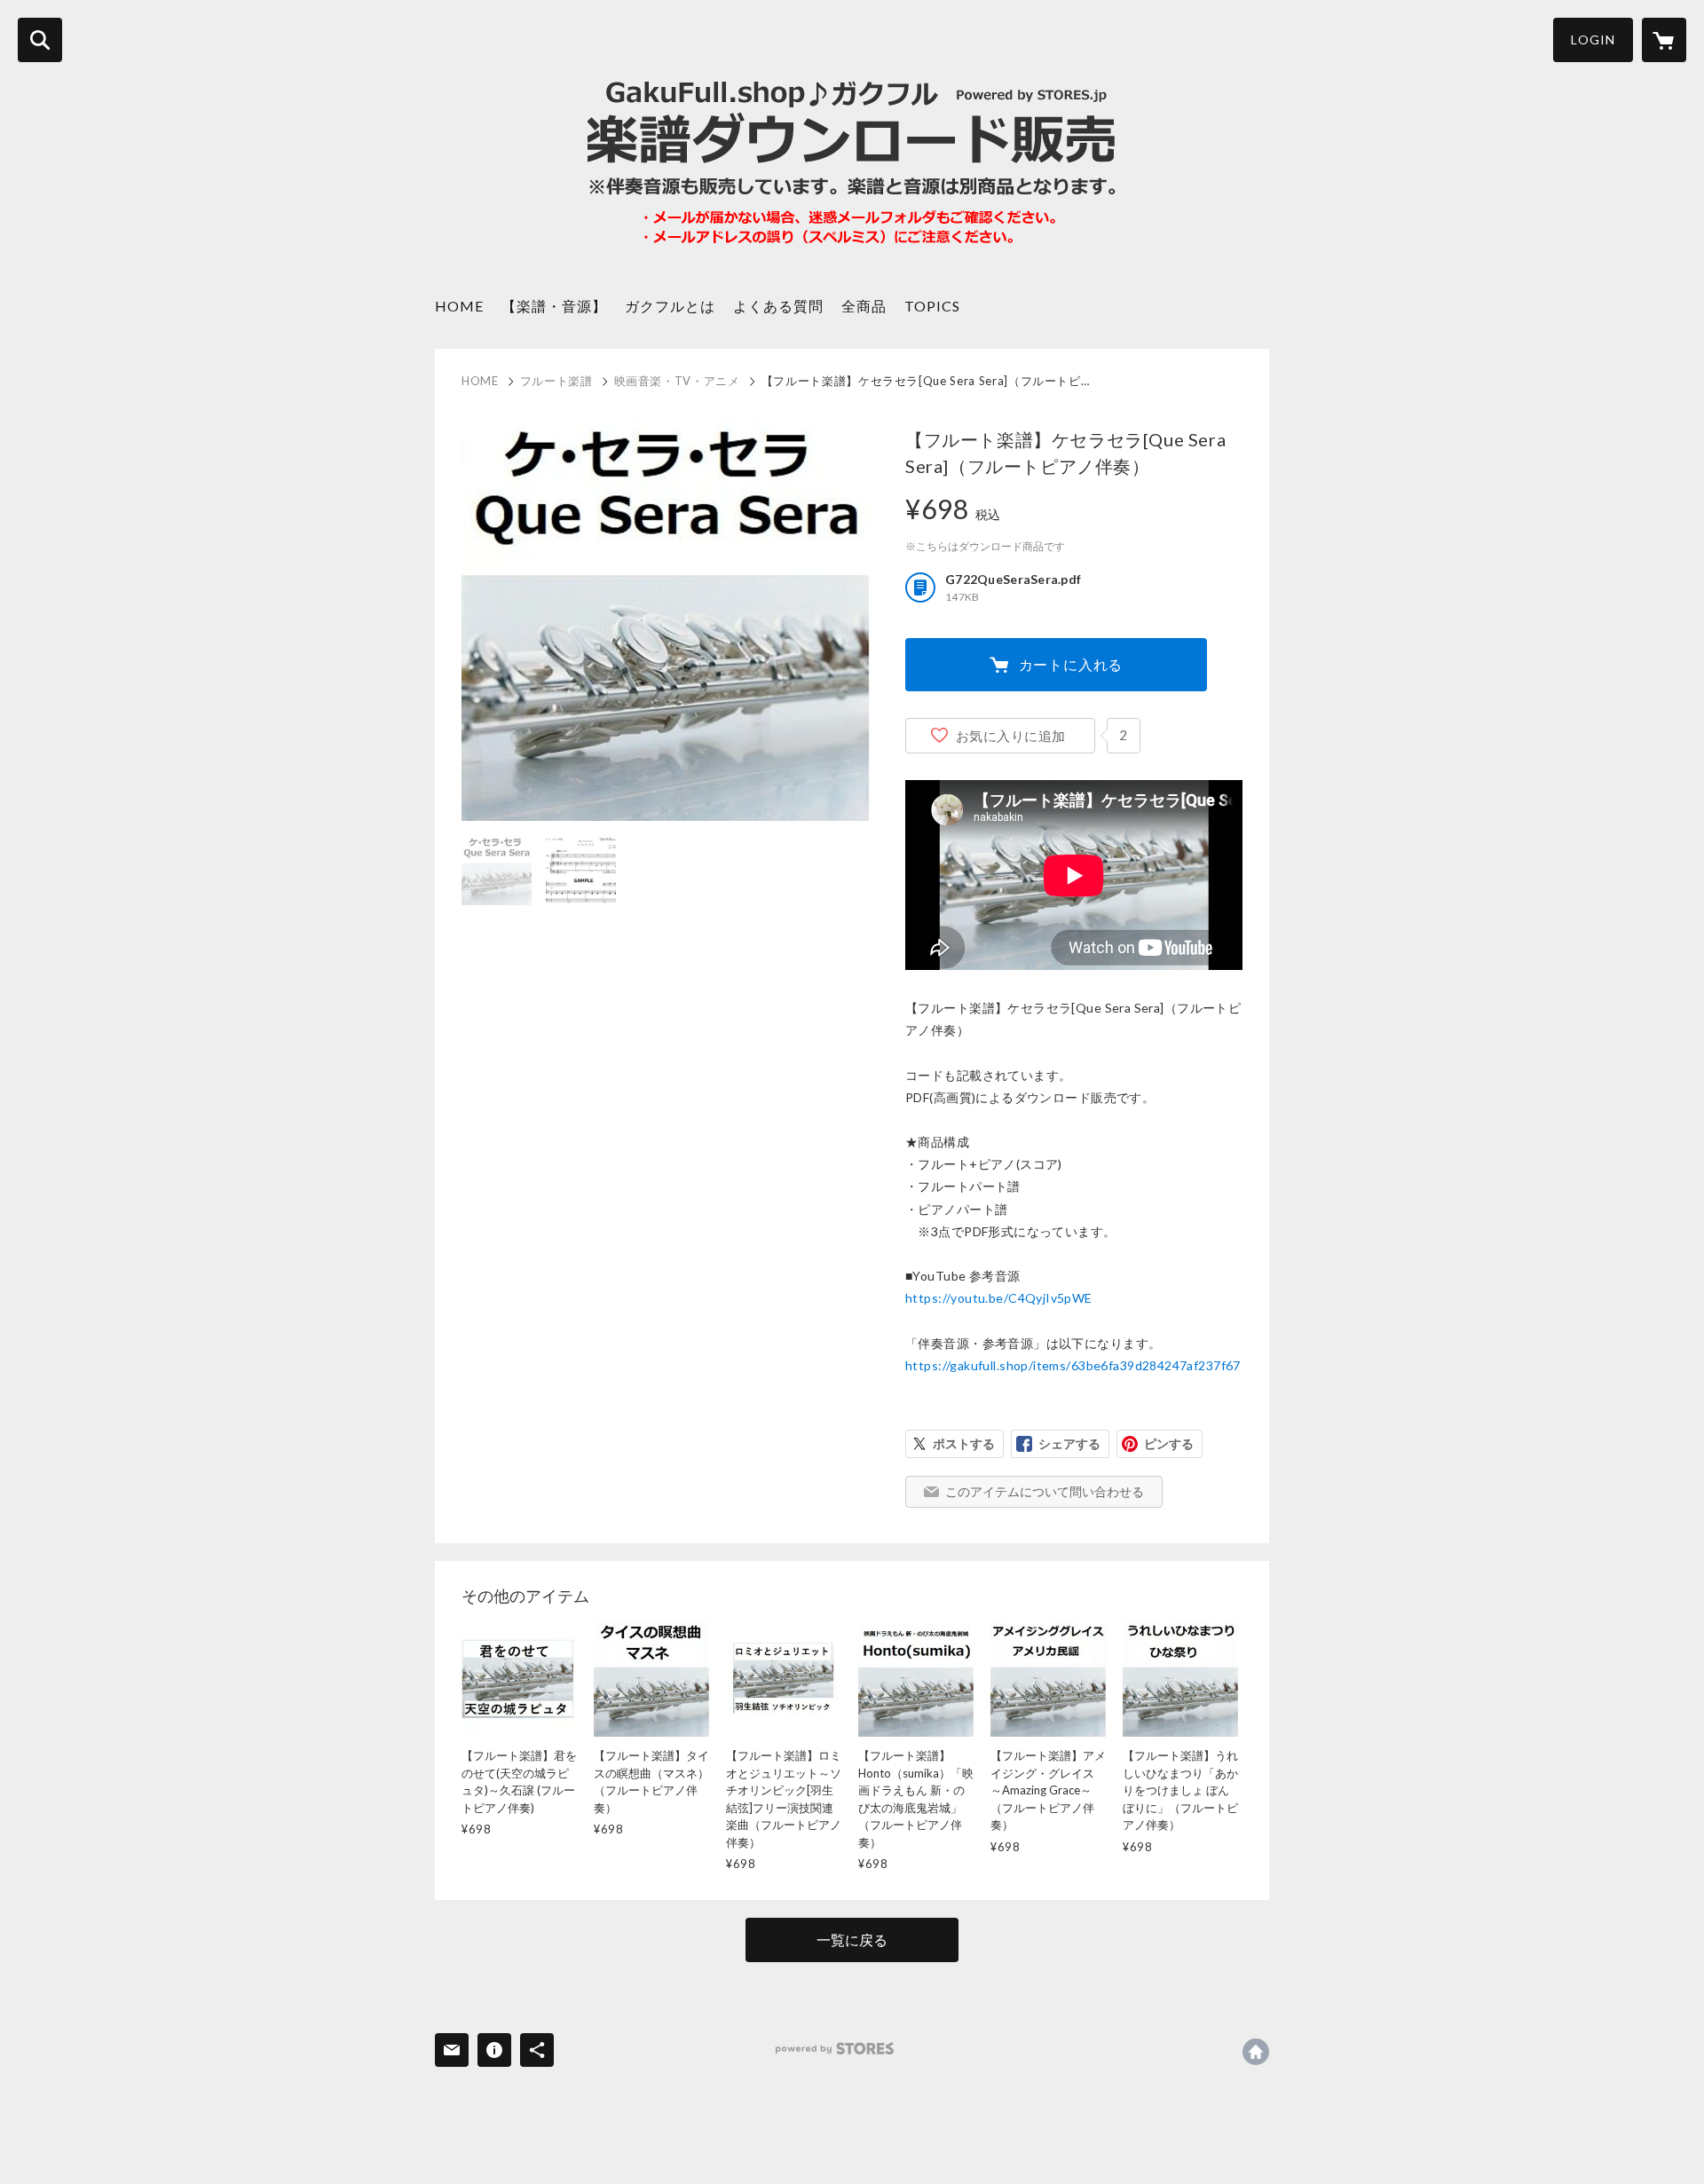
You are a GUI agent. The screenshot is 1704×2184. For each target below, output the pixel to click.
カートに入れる (1071, 664)
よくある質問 (778, 306)
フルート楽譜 (556, 381)
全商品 (864, 306)
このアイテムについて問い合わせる (1045, 1491)
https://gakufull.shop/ (1256, 2052)
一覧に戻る (852, 1940)
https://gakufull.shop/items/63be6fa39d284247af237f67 (1073, 1365)
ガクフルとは (670, 306)
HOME (459, 306)
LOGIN (1593, 39)
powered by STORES (835, 2049)
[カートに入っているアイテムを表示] (1664, 40)
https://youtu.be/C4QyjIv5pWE (999, 1298)
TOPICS (932, 306)
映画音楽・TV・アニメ (677, 381)
